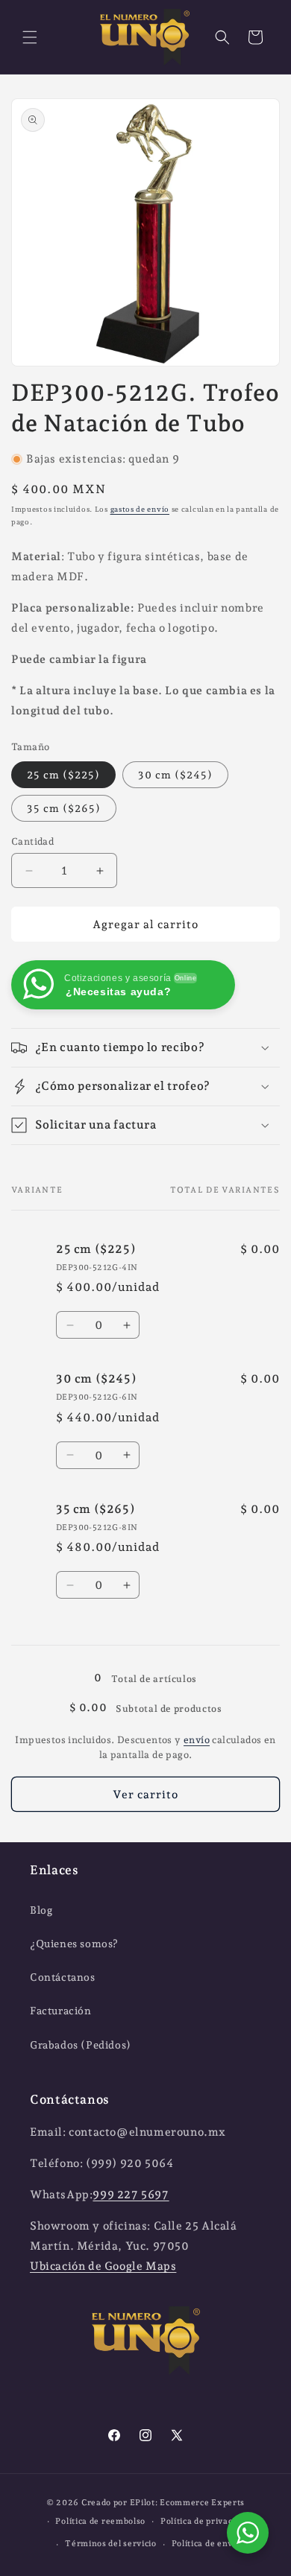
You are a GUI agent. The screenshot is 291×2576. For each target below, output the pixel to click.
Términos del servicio (111, 2544)
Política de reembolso (100, 2521)
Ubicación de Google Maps (103, 2266)
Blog (41, 1910)
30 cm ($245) (175, 775)
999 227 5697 (131, 2195)
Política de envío (206, 2544)
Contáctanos (63, 1977)
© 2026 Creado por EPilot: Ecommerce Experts (145, 2503)
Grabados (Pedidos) (81, 2045)
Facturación (61, 2011)
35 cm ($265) (64, 808)
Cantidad (32, 841)
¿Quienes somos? (74, 1944)
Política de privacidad (205, 2521)
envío (197, 1740)
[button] (30, 37)
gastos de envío (140, 509)
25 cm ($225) (63, 775)
